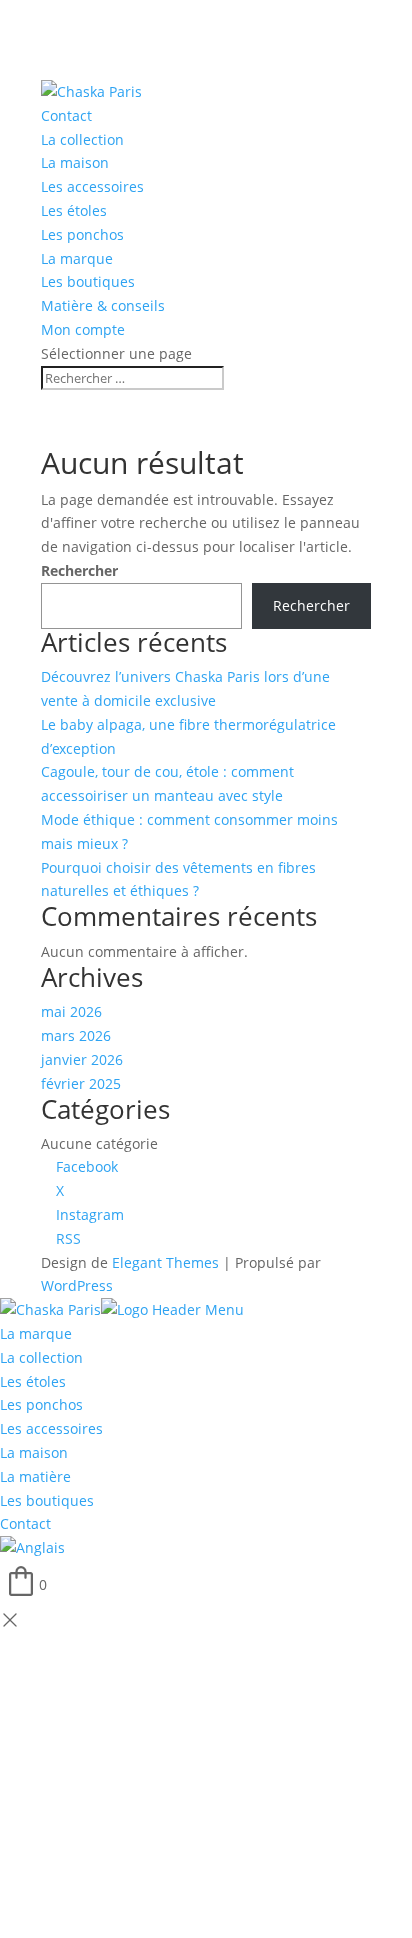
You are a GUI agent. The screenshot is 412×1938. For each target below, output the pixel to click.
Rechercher (79, 570)
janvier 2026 (82, 1059)
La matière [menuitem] (35, 1476)
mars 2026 (76, 1035)
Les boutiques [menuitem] (47, 1500)
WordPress (77, 1285)
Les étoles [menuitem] (33, 1381)
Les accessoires (92, 186)
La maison (75, 162)
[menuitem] (32, 1547)
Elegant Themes (165, 1262)
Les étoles (74, 210)
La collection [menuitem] (41, 1357)
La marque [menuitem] (36, 1333)
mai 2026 (71, 1011)
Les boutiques (88, 281)
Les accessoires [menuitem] (51, 1428)
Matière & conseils (103, 305)
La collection (82, 139)
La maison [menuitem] (34, 1452)
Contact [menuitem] (25, 1523)
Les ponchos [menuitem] (41, 1404)
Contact (66, 115)
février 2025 (81, 1083)
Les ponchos (82, 234)
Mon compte (83, 329)
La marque (77, 258)
